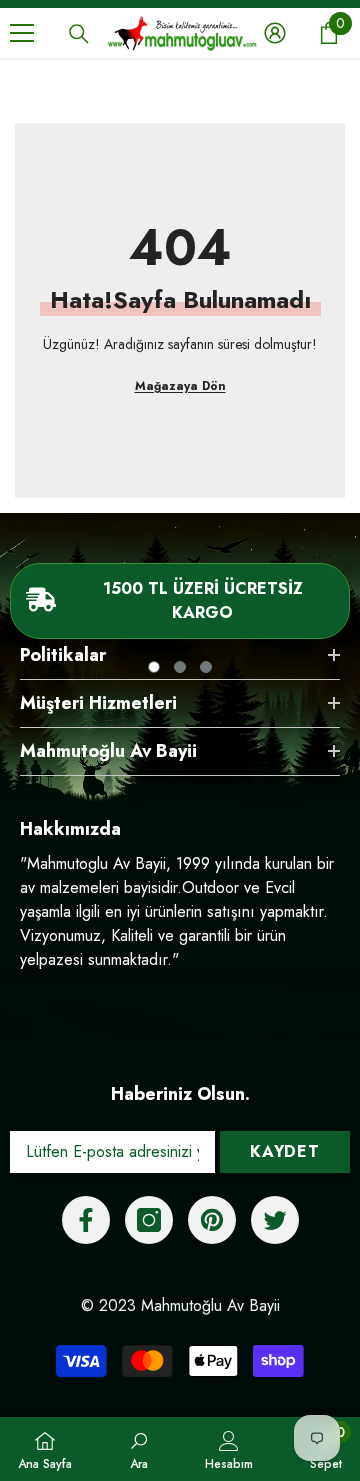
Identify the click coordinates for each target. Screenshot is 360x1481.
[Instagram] (149, 1220)
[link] (139, 1449)
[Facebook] (86, 1220)
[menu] (22, 33)
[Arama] (79, 34)
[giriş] (275, 33)
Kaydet (285, 1151)
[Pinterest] (212, 1220)
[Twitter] (275, 1220)
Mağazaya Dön (180, 386)
